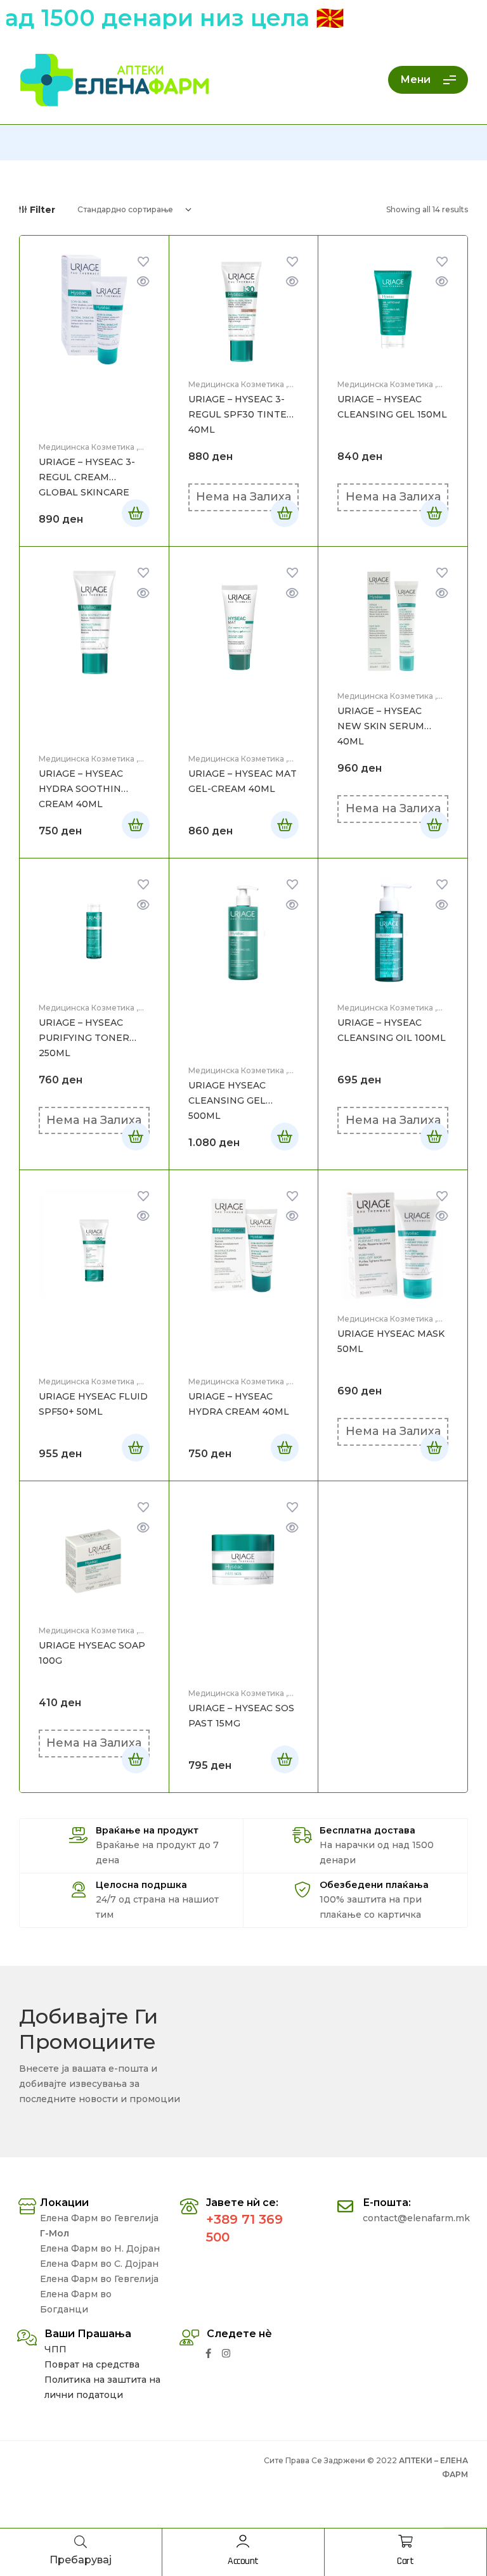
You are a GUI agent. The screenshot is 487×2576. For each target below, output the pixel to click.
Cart (405, 2561)
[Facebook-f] (208, 2353)
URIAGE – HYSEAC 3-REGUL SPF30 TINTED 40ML (241, 414)
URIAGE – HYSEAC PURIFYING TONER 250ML (84, 1038)
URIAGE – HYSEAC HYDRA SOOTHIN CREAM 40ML (81, 789)
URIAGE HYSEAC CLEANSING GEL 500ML (227, 1100)
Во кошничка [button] (136, 513)
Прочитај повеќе (285, 513)
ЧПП (55, 2349)
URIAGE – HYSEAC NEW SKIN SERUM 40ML (381, 726)
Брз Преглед (143, 281)
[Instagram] (226, 2353)
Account (243, 2561)
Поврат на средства (92, 2364)
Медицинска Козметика (87, 447)
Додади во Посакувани (143, 262)
